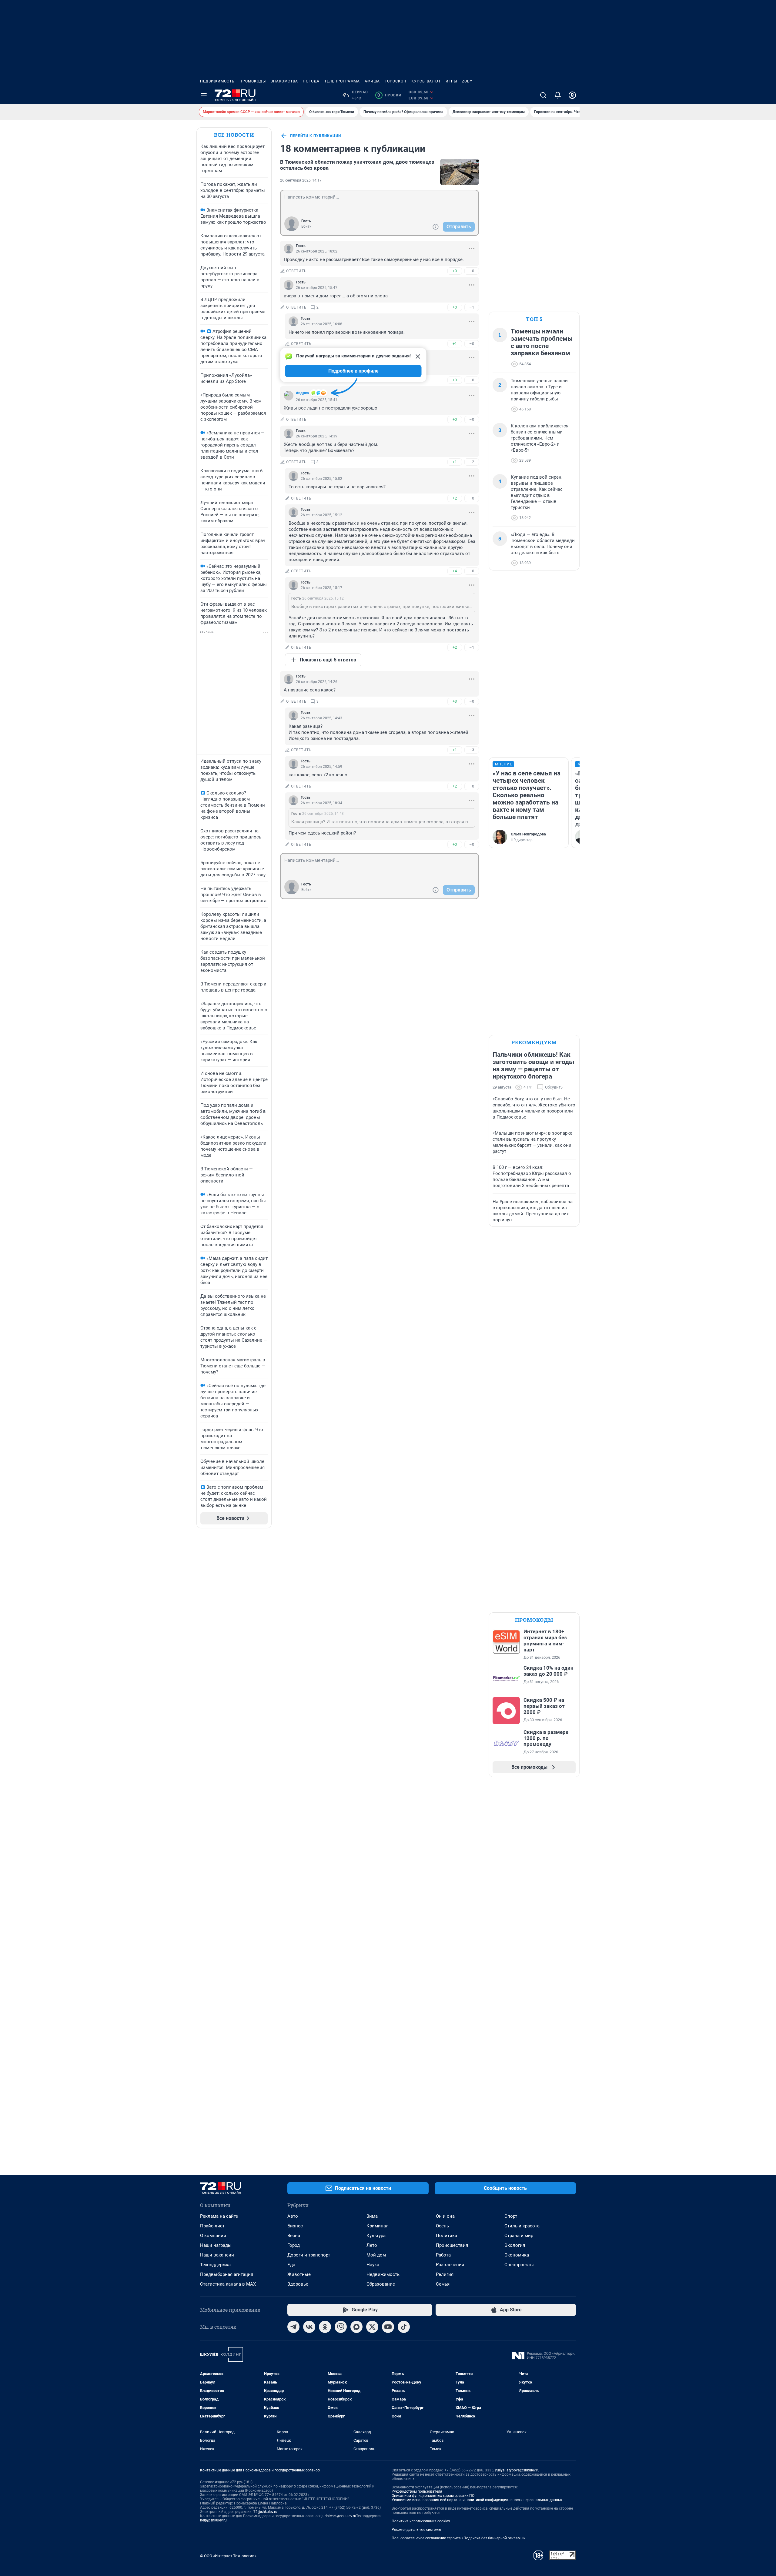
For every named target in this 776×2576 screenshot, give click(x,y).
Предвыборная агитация (227, 2274)
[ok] (325, 2327)
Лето (372, 2245)
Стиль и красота (522, 2226)
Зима (372, 2216)
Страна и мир (519, 2236)
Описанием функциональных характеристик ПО (433, 2496)
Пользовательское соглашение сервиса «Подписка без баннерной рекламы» (458, 2538)
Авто (293, 2216)
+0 (455, 271)
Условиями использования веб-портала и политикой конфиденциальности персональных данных (477, 2500)
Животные (299, 2274)
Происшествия (452, 2245)
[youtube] (388, 2327)
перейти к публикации (316, 136)
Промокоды (253, 81)
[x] (372, 2327)
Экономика (517, 2255)
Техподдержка (215, 2265)
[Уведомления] (558, 95)
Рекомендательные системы (416, 2530)
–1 (472, 307)
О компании (213, 2236)
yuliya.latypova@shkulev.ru (517, 2470)
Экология (515, 2245)
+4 (455, 571)
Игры (451, 81)
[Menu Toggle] (204, 95)
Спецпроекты (519, 2265)
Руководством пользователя (417, 2491)
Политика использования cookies (421, 2521)
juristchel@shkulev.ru (339, 2516)
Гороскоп (396, 81)
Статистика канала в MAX (228, 2284)
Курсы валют (426, 81)
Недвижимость (217, 81)
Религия (445, 2274)
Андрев (302, 393)
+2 (455, 498)
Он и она (445, 2216)
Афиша (372, 81)
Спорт (511, 2216)
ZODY (467, 81)
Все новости (234, 135)
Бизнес (295, 2226)
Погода (311, 81)
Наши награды (216, 2245)
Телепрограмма (342, 81)
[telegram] (293, 2327)
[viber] (341, 2327)
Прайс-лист (212, 2226)
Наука (373, 2265)
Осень (442, 2226)
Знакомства (284, 81)
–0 (472, 271)
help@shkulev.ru (213, 2520)
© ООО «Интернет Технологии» (228, 2556)
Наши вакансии (217, 2255)
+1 (455, 344)
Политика (447, 2236)
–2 (472, 462)
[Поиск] (543, 95)
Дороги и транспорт (309, 2255)
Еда (291, 2265)
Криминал (378, 2226)
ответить (296, 271)
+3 (455, 701)
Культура (376, 2236)
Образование (381, 2284)
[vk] (309, 2327)
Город (294, 2245)
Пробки (389, 95)
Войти (306, 226)
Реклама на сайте (219, 2216)
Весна (294, 2236)
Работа (443, 2255)
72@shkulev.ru (265, 2512)
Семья (443, 2284)
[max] (356, 2327)
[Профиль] (572, 95)
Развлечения (450, 2265)
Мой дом (376, 2255)
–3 (472, 750)
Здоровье (298, 2284)
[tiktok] (404, 2327)
